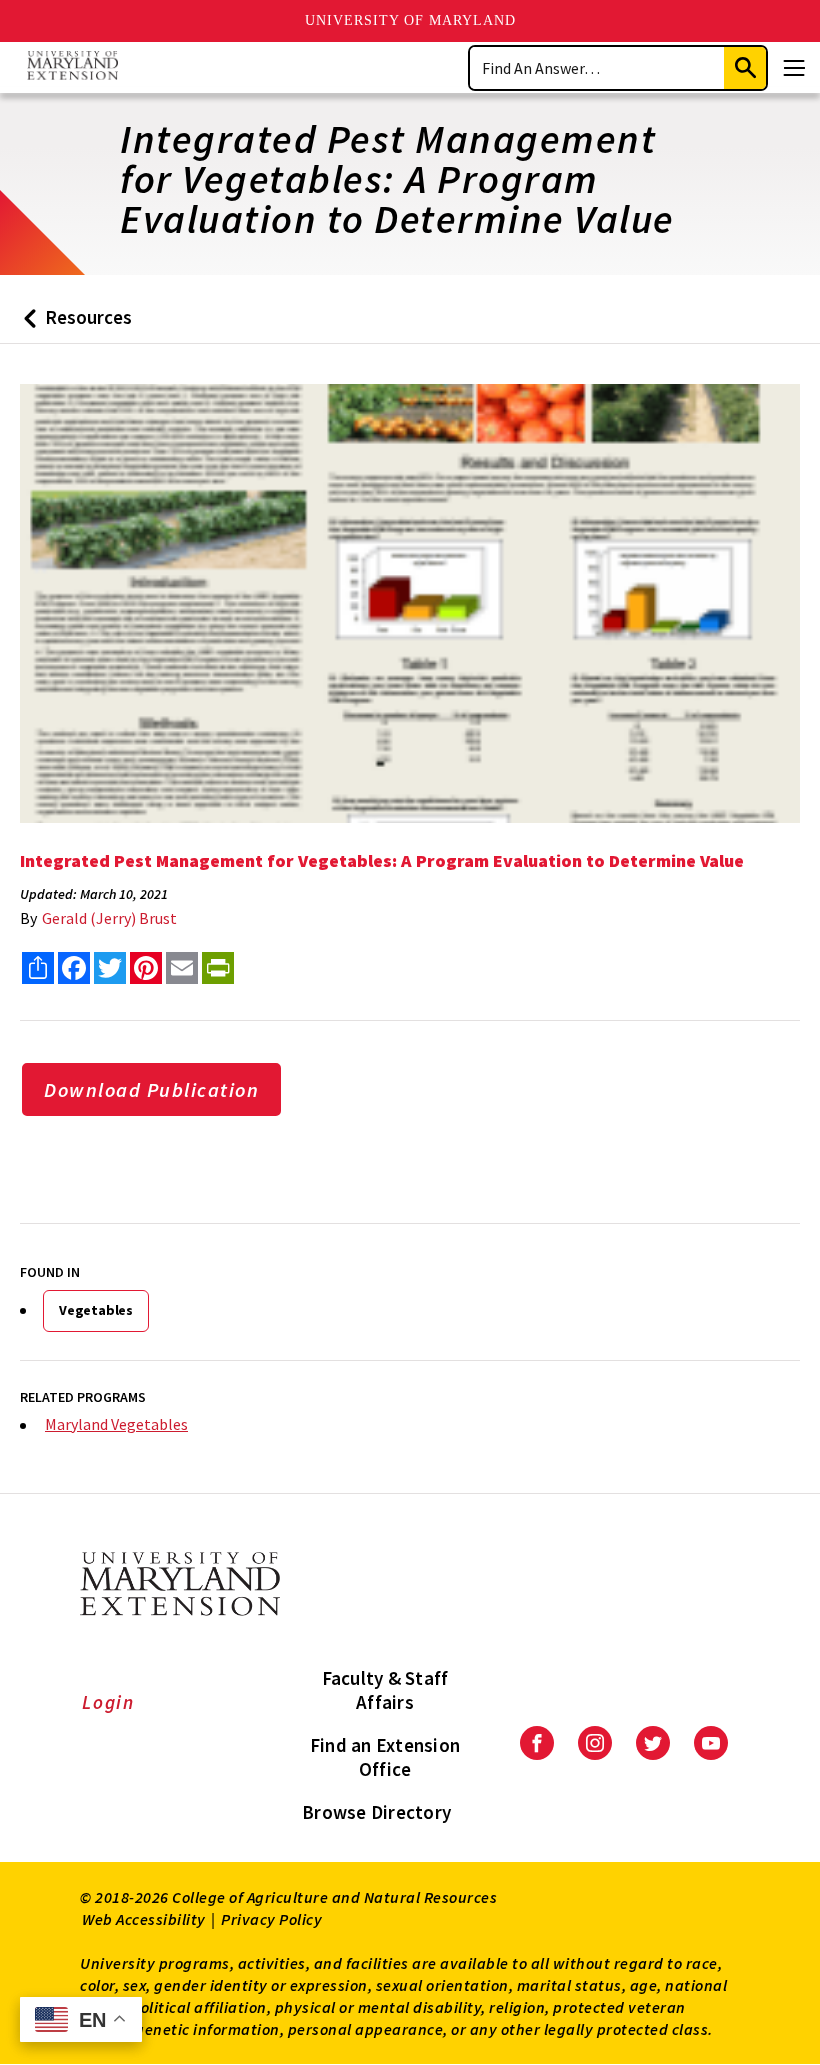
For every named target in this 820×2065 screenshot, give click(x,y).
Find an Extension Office (385, 1757)
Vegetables (96, 1310)
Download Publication (151, 1089)
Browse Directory (376, 1812)
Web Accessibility (144, 1919)
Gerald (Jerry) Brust (109, 918)
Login (108, 1702)
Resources (73, 324)
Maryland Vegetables (116, 1424)
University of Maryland (410, 20)
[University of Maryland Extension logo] (72, 67)
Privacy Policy (271, 1919)
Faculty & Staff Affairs (385, 1690)
